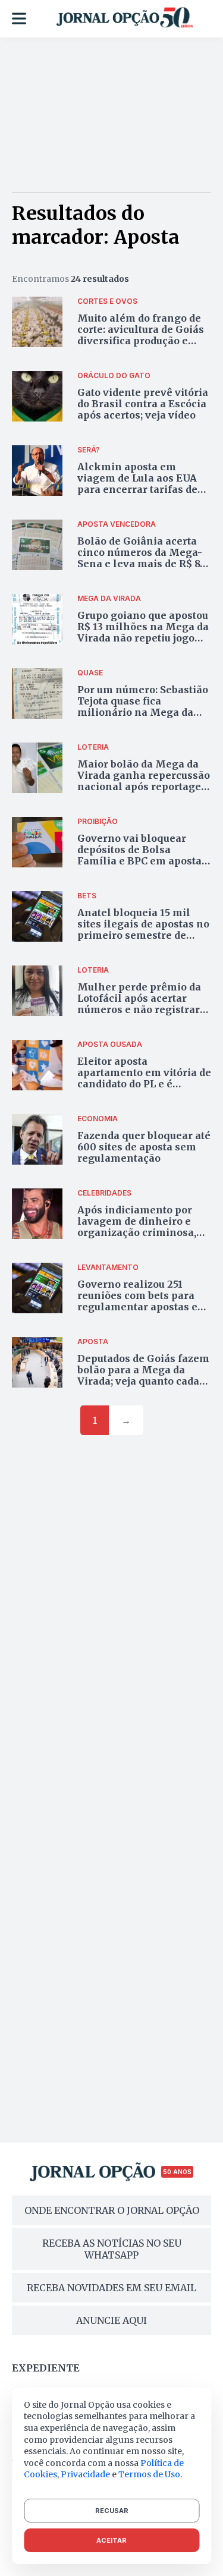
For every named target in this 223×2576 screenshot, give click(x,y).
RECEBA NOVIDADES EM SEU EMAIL (111, 2288)
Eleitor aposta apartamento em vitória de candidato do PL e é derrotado (144, 1078)
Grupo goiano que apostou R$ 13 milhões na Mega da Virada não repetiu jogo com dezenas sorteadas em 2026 (143, 638)
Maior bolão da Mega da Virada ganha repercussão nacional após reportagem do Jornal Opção (144, 781)
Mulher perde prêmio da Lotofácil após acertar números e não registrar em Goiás (139, 1004)
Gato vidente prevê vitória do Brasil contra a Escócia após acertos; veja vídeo (143, 404)
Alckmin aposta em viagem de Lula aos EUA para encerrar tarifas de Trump (137, 484)
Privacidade (85, 2474)
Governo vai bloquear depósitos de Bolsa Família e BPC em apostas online (142, 855)
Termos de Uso (149, 2474)
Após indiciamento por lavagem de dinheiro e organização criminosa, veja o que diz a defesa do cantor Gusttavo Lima (140, 1233)
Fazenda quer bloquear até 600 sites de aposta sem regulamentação (144, 1147)
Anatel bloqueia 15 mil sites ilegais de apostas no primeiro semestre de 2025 (143, 930)
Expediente (46, 2368)
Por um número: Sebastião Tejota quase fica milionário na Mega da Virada (143, 707)
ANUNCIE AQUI (111, 2320)
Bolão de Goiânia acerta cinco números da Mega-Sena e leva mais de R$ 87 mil (142, 558)
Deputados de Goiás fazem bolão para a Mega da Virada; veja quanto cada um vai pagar (143, 1376)
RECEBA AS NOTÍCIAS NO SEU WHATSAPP (112, 2249)
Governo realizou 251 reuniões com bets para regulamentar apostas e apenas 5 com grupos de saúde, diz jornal (137, 1307)
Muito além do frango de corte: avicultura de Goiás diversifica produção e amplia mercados (141, 335)
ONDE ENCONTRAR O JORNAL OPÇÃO (112, 2210)
